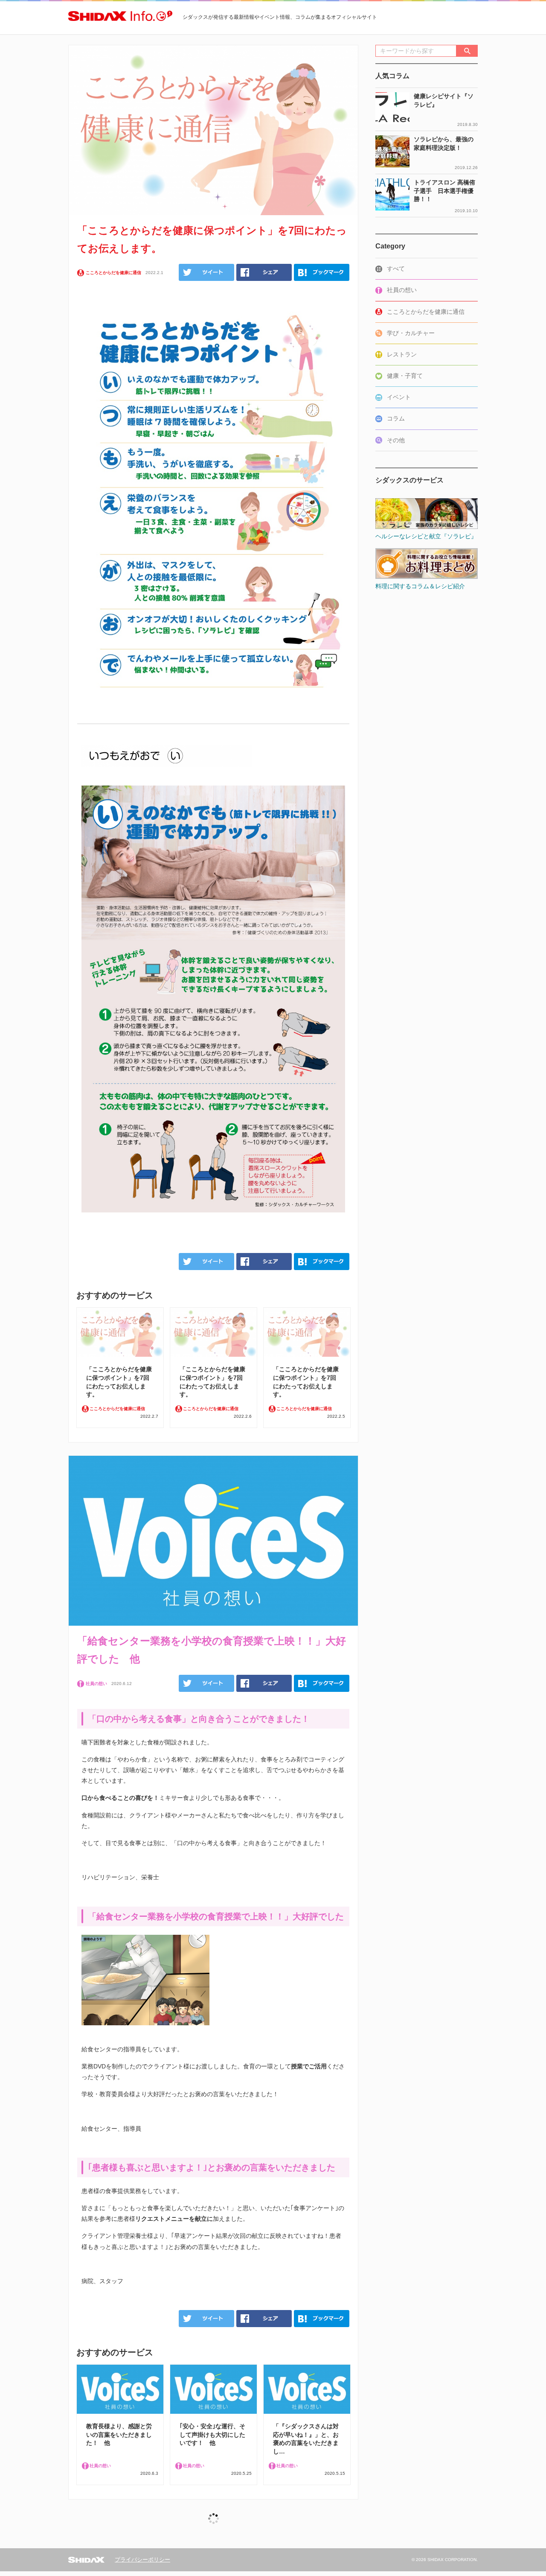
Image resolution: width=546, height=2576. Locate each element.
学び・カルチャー (411, 333)
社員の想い (402, 290)
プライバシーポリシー (142, 2560)
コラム (396, 418)
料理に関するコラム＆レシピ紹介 (420, 586)
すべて (396, 269)
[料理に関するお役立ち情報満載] (427, 547)
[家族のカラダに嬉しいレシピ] (427, 497)
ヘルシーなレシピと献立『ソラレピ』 (426, 536)
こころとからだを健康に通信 (426, 312)
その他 (396, 440)
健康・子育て (405, 376)
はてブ (322, 272)
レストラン (402, 354)
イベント (399, 397)
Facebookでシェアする (264, 272)
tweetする (206, 272)
